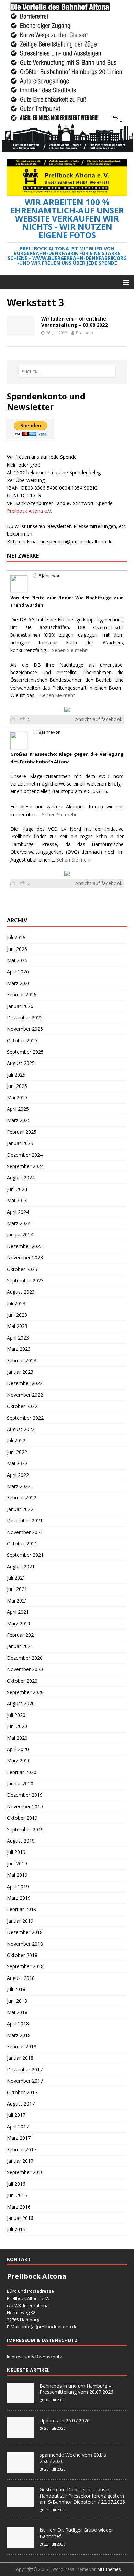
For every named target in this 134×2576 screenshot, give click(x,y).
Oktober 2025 (22, 1040)
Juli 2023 (16, 1303)
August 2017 (21, 2104)
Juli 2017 (16, 2115)
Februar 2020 (22, 1772)
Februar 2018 (22, 2046)
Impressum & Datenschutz (34, 2357)
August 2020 (21, 1703)
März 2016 (19, 2207)
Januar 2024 (20, 1235)
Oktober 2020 (22, 1681)
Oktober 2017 (22, 2092)
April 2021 (18, 1612)
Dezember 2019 (25, 1795)
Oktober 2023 (22, 1269)
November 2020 (25, 1669)
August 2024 (21, 1177)
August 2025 (21, 1063)
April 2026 (18, 972)
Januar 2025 (20, 1143)
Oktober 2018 (22, 1955)
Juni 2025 (17, 1086)
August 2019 (21, 1841)
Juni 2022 (17, 1452)
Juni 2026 (17, 949)
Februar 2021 (22, 1635)
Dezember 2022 (25, 1383)
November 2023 (25, 1258)
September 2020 (25, 1692)
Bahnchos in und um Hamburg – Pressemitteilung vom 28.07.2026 (76, 2389)
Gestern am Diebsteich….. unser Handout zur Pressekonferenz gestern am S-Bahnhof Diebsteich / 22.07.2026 (82, 2496)
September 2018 (25, 1966)
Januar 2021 (20, 1646)
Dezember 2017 (25, 2069)
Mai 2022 (17, 1463)
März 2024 (19, 1223)
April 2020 (18, 1749)
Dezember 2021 (25, 1521)
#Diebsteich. (96, 791)
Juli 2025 (16, 1075)
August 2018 (21, 1978)
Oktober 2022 (22, 1406)
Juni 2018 (17, 2001)
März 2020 (19, 1761)
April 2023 (18, 1338)
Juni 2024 (17, 1189)
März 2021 (19, 1624)
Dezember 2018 (25, 1932)
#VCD (104, 776)
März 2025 (19, 1120)
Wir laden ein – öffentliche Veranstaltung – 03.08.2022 (74, 322)
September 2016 (25, 2172)
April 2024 (18, 1212)
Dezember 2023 (25, 1246)
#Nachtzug (113, 643)
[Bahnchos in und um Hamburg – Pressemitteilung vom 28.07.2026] (21, 2400)
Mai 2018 (17, 2012)
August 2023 (21, 1292)
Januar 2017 (20, 2161)
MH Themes (109, 2569)
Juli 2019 (16, 1852)
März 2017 (19, 2138)
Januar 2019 (20, 1921)
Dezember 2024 (25, 1155)
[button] (125, 282)
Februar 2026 (22, 995)
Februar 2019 (22, 1909)
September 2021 (25, 1555)
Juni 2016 (17, 2195)
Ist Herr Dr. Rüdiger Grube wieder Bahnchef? (76, 2533)
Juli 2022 (16, 1440)
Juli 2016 (16, 2184)
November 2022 (25, 1395)
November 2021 (25, 1532)
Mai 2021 (17, 1601)
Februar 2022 (22, 1498)
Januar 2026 (20, 1006)
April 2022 (18, 1475)
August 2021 (21, 1566)
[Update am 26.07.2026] (21, 2434)
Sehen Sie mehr (69, 650)
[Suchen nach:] (67, 372)
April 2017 (18, 2127)
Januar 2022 (20, 1509)
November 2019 (25, 1806)
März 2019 (19, 1898)
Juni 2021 (17, 1589)
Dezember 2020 (25, 1658)
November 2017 (25, 2081)
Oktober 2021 (22, 1543)
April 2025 (18, 1109)
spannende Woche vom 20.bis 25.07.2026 (73, 2458)
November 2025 (25, 1029)
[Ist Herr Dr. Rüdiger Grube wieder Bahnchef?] (21, 2544)
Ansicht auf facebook (99, 719)
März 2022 (19, 1486)
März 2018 (19, 2035)
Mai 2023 (17, 1326)
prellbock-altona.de (57, 2327)
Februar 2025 (22, 1132)
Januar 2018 (20, 2058)
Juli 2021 (16, 1578)
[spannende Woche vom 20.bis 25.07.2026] (21, 2469)
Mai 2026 (17, 960)
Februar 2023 (22, 1361)
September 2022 (25, 1418)
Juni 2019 (17, 1864)
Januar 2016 (20, 2218)
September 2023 (25, 1280)
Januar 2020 (20, 1783)
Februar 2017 (22, 2150)
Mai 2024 (17, 1200)
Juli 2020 (16, 1715)
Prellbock (85, 333)
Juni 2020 (17, 1726)
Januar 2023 (20, 1372)
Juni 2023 (17, 1315)
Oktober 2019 (22, 1818)
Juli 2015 (16, 2229)
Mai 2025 (17, 1098)
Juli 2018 (16, 1989)
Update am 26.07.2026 (65, 2420)
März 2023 (19, 1349)
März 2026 (19, 983)
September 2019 (25, 1829)
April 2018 (18, 2024)
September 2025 (25, 1052)
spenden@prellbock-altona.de (80, 542)
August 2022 (21, 1429)
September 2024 (25, 1166)
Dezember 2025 (25, 1017)
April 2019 (18, 1887)
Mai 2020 (17, 1738)
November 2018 (25, 1944)
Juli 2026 (16, 937)
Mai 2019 (17, 1875)
